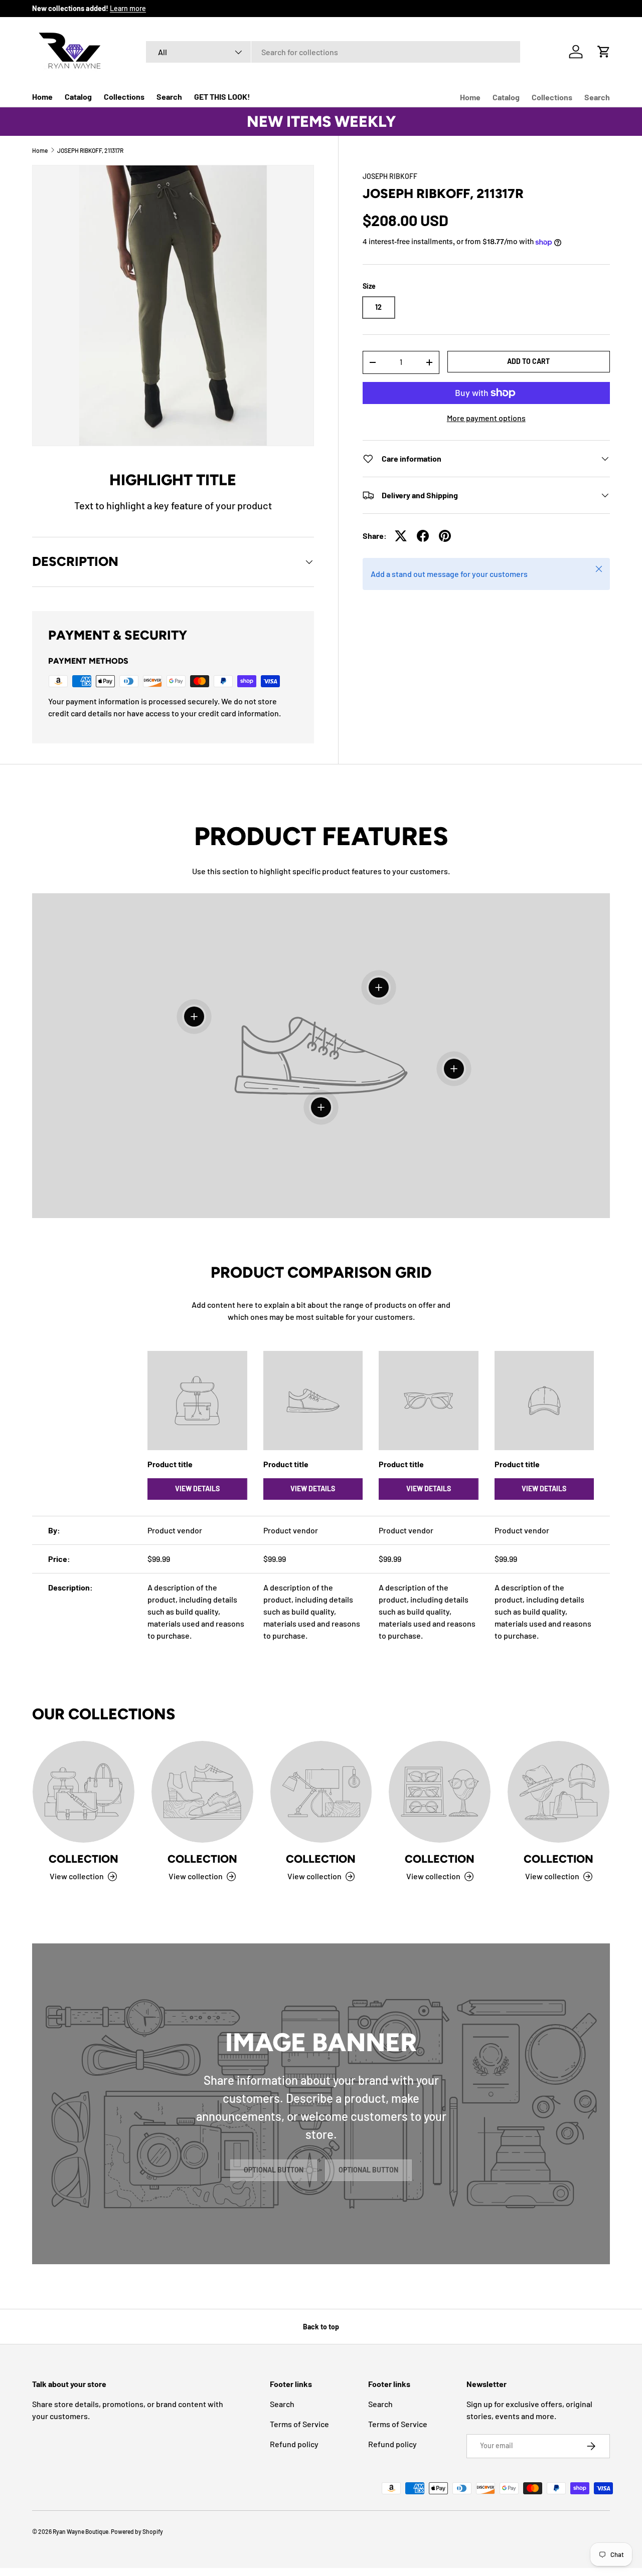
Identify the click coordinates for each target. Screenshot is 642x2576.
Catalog (78, 96)
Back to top (321, 2327)
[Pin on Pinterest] (445, 536)
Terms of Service (299, 2424)
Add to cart (528, 361)
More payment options (486, 418)
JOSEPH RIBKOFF (390, 176)
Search (169, 96)
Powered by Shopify (137, 2531)
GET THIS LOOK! (222, 96)
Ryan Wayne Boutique (81, 2531)
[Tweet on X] (401, 536)
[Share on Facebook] (423, 536)
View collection (77, 1876)
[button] (604, 52)
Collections (124, 96)
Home (42, 96)
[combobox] (333, 52)
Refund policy (294, 2444)
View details (197, 1489)
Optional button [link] (274, 2170)
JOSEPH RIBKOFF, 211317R (90, 150)
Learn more (128, 8)
